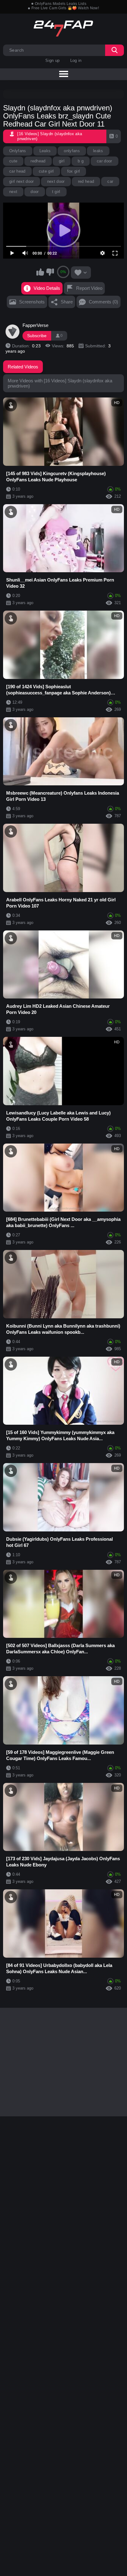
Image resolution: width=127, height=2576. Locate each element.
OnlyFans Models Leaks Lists (61, 4)
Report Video (89, 288)
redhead (38, 161)
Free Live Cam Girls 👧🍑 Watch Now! (65, 8)
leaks (98, 151)
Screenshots (32, 302)
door (35, 192)
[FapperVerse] (13, 332)
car (110, 181)
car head (17, 171)
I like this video (40, 272)
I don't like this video (50, 272)
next (13, 192)
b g (81, 161)
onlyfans (72, 151)
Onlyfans (18, 151)
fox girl (74, 171)
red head (86, 181)
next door (56, 181)
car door (104, 161)
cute (13, 161)
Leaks (45, 151)
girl (62, 161)
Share (67, 302)
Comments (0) (103, 302)
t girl (56, 192)
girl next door (22, 181)
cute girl (46, 171)
